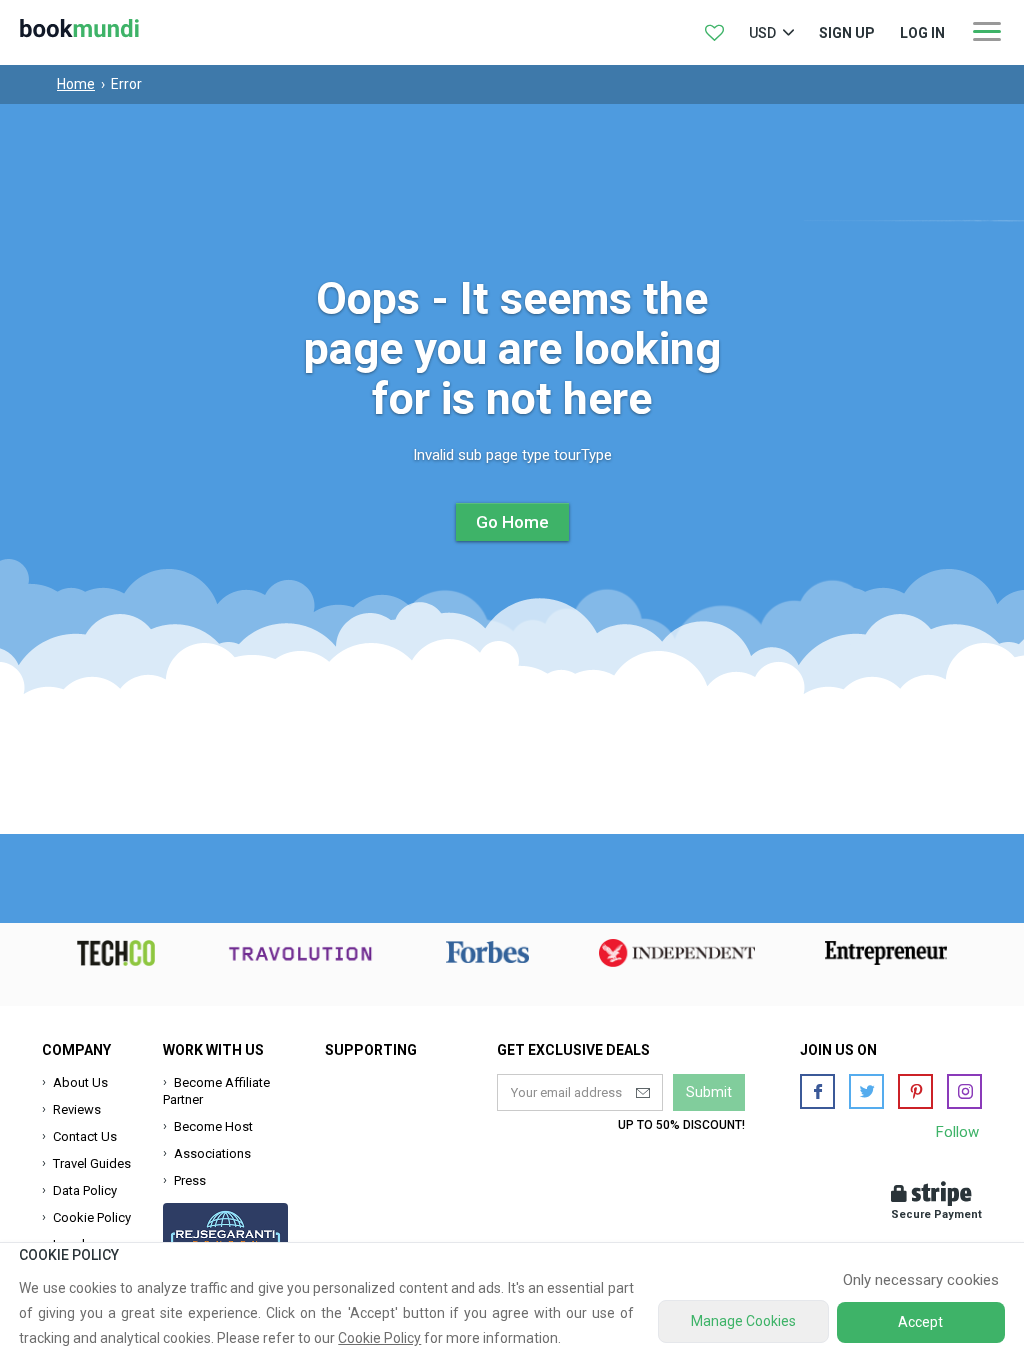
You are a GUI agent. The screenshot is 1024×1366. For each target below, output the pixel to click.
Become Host (213, 1126)
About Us (80, 1082)
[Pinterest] (915, 1091)
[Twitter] (866, 1091)
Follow (957, 1132)
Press (190, 1180)
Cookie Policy (92, 1217)
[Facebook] (817, 1091)
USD (762, 33)
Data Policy (85, 1190)
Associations (212, 1153)
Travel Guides (92, 1163)
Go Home (512, 522)
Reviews (77, 1109)
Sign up (847, 33)
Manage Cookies (743, 1321)
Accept (920, 1322)
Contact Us (85, 1136)
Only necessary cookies (921, 1280)
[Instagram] (964, 1091)
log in (922, 33)
